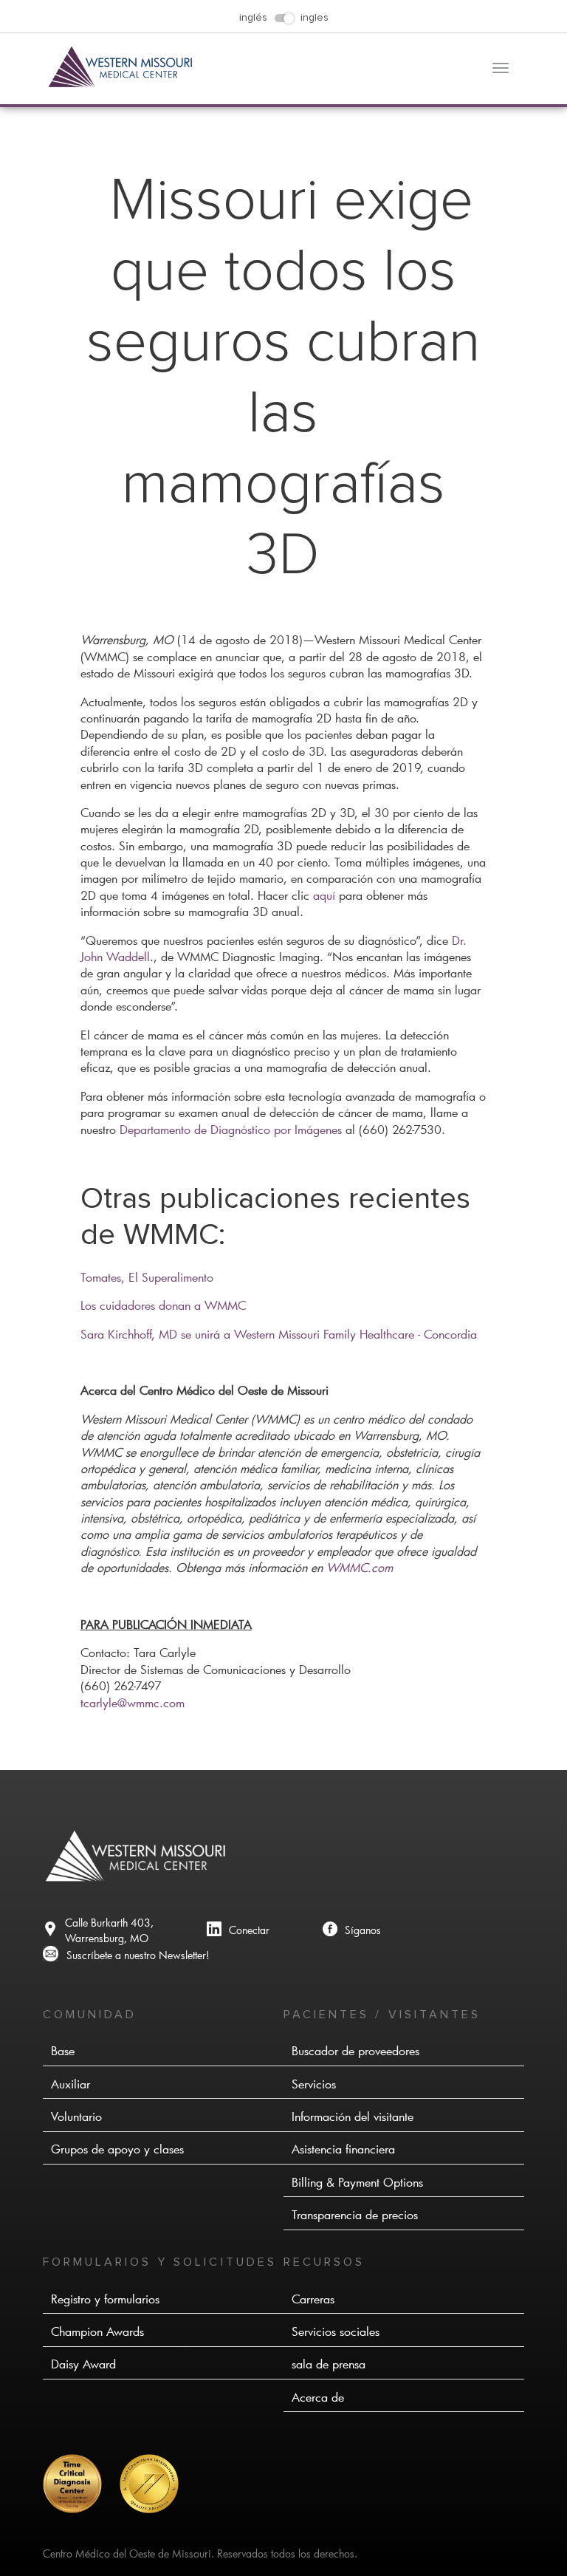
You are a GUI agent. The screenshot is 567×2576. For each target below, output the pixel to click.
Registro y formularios (105, 2299)
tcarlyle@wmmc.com (133, 1702)
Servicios (314, 2084)
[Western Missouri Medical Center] (121, 84)
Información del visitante (353, 2116)
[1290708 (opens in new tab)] (238, 1931)
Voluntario (76, 2116)
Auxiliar (71, 2084)
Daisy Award (83, 2364)
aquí (324, 895)
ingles (315, 18)
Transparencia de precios (355, 2214)
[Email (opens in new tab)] (126, 1955)
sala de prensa (329, 2364)
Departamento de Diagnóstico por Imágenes (231, 1129)
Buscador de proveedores (355, 2050)
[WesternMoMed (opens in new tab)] (352, 1931)
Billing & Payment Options (357, 2182)
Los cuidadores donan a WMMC (163, 1305)
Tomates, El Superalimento (147, 1277)
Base (63, 2050)
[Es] (80, 2509)
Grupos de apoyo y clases (117, 2149)
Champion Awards (97, 2331)
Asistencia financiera (343, 2149)
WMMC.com (360, 1567)
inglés (253, 18)
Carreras (313, 2299)
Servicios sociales (336, 2331)
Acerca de (318, 2397)
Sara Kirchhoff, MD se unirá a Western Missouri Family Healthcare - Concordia (279, 1334)
